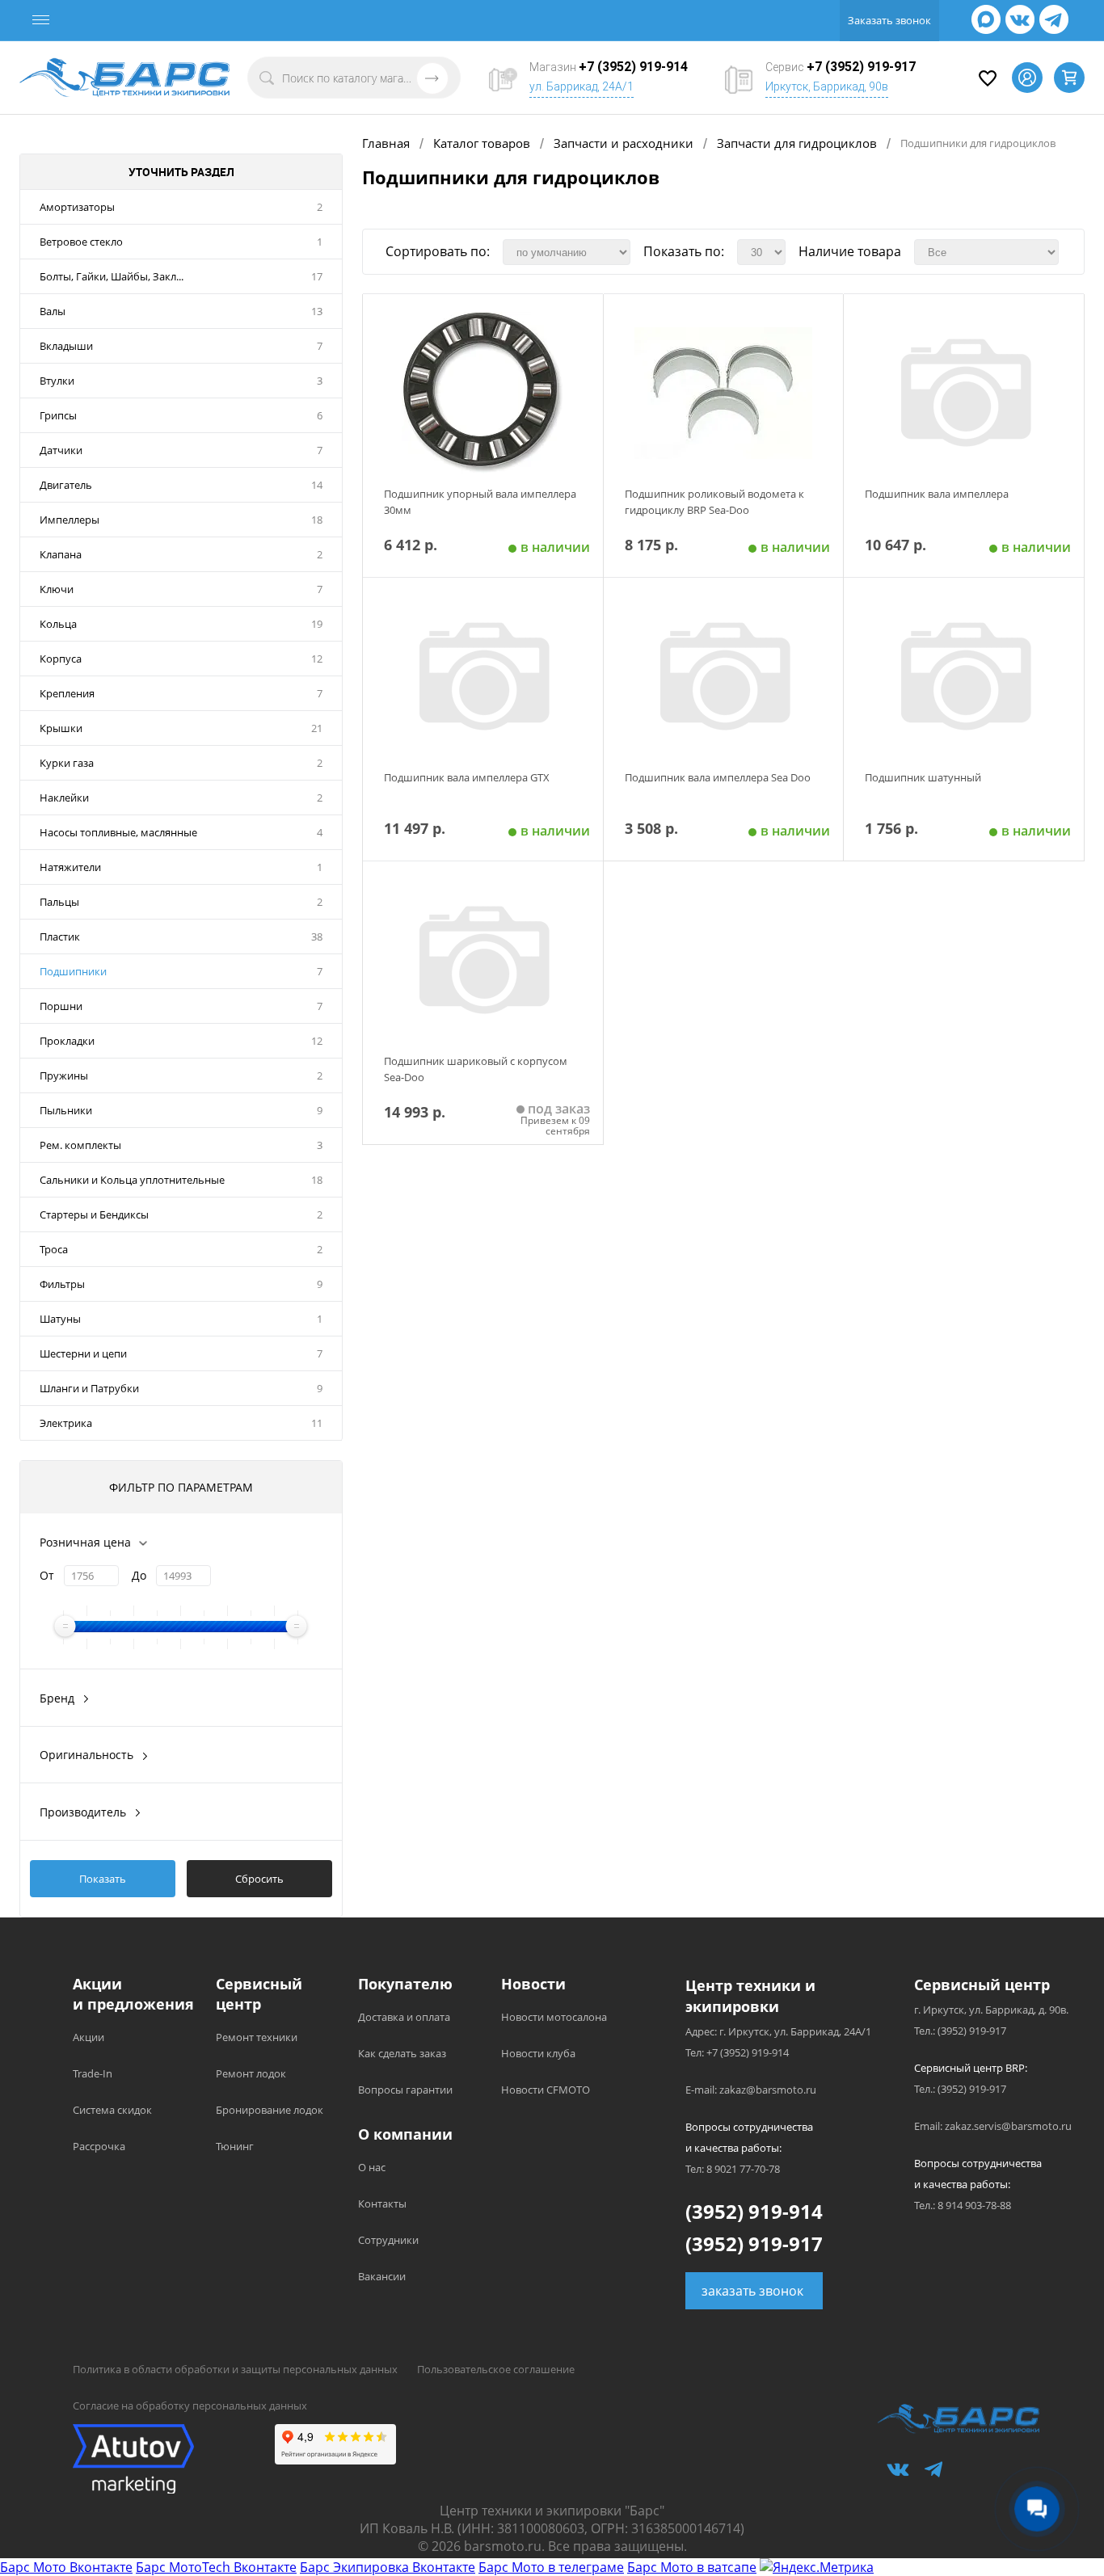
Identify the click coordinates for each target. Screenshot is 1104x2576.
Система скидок (112, 2110)
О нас (372, 2167)
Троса (54, 1249)
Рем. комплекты (80, 1145)
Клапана (61, 554)
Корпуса (61, 659)
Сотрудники (388, 2240)
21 (317, 728)
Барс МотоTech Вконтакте (216, 2567)
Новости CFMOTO (546, 2090)
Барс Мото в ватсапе (692, 2567)
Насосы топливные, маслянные (118, 832)
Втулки (57, 381)
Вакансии (382, 2276)
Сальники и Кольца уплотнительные (132, 1180)
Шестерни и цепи (83, 1353)
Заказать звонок (889, 20)
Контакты (382, 2203)
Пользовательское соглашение (496, 2369)
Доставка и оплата (404, 2017)
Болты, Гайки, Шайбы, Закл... (112, 276)
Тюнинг (235, 2146)
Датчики (61, 450)
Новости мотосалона (554, 2017)
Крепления (67, 693)
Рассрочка (99, 2146)
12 (317, 659)
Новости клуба (538, 2053)
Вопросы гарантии (405, 2090)
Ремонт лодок (251, 2073)
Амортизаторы (77, 207)
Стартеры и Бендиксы (94, 1214)
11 (317, 1423)
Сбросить (259, 1879)
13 (317, 311)
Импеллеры (70, 520)
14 (317, 485)
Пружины (64, 1075)
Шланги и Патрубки (89, 1388)
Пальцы (59, 902)
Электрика (66, 1423)
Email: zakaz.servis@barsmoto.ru (993, 2126)
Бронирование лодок (270, 2110)
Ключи (57, 589)
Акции (88, 2037)
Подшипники (73, 971)
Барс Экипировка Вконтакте (388, 2567)
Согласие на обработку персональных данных (190, 2406)
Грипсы (58, 415)
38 (317, 937)
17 (317, 276)
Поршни (61, 1006)
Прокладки (67, 1041)
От (47, 1575)
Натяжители (70, 867)
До (139, 1575)
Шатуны (60, 1319)
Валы (53, 311)
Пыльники (66, 1110)
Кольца (58, 624)
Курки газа (67, 763)
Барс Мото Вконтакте (66, 2567)
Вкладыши (66, 346)
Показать (103, 1879)
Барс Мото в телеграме (551, 2567)
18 (317, 520)
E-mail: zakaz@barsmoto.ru (751, 2090)
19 (317, 624)
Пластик (60, 937)
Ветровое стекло (81, 242)
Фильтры (62, 1284)
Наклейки (64, 798)
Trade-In (93, 2073)
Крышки (61, 728)
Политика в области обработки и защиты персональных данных (235, 2369)
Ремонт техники (257, 2037)
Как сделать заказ (402, 2053)
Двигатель (66, 485)
